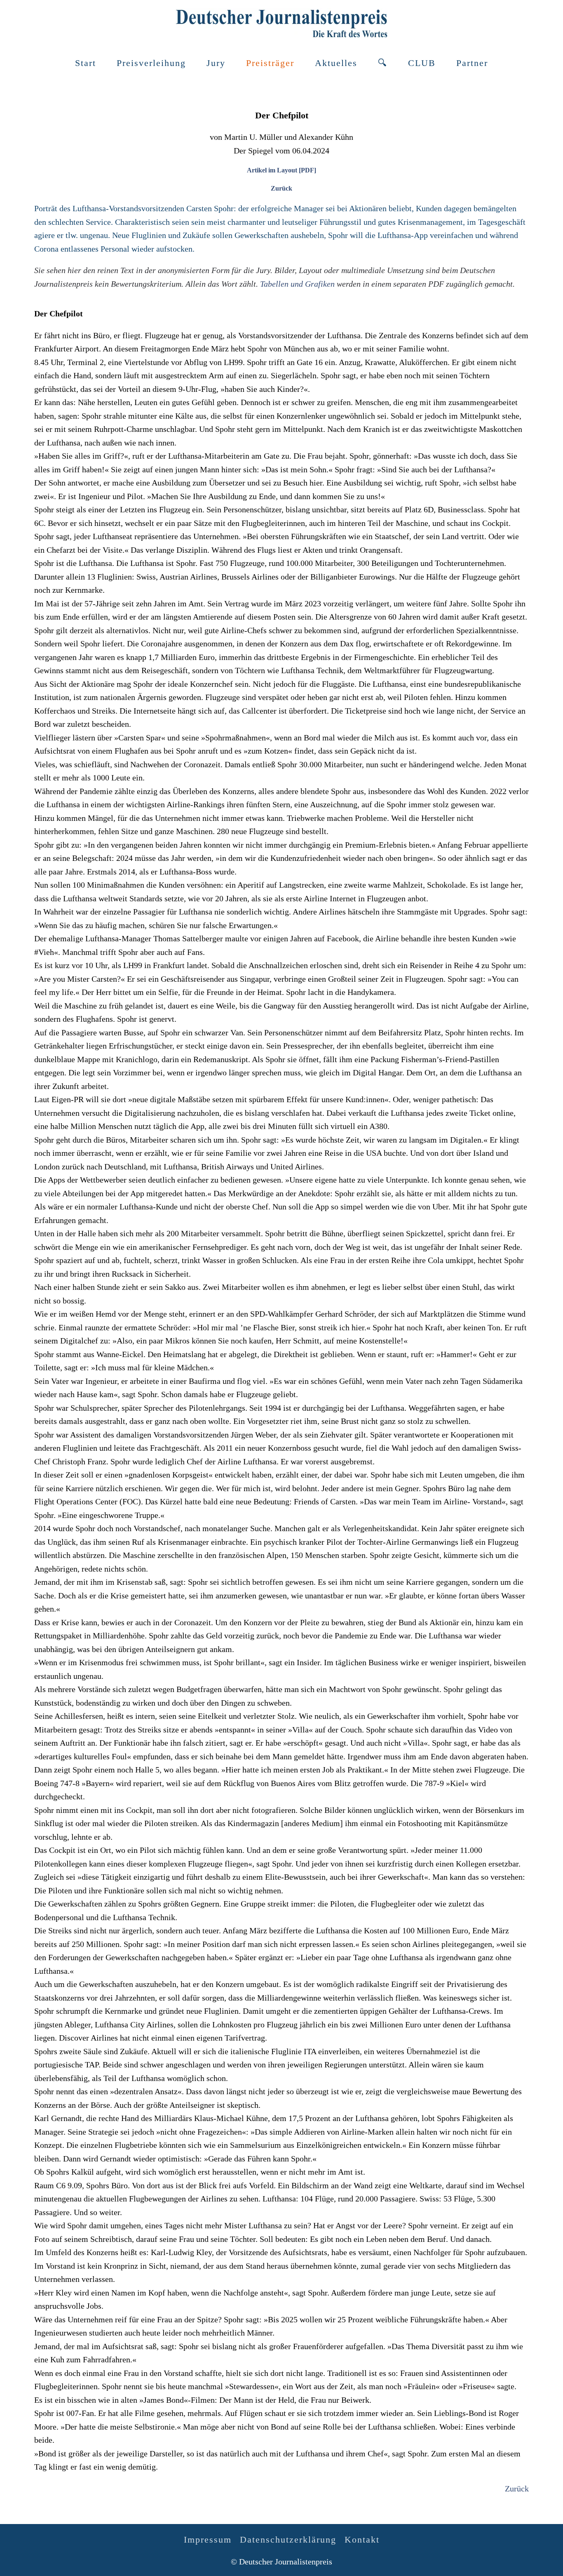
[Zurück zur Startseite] (281, 23)
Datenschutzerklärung (288, 2539)
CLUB (422, 63)
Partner (472, 63)
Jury (216, 63)
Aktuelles (336, 63)
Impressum (208, 2539)
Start (86, 63)
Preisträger (270, 63)
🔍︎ (383, 63)
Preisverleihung (151, 63)
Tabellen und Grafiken (297, 284)
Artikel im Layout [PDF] (281, 170)
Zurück (281, 188)
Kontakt (362, 2539)
